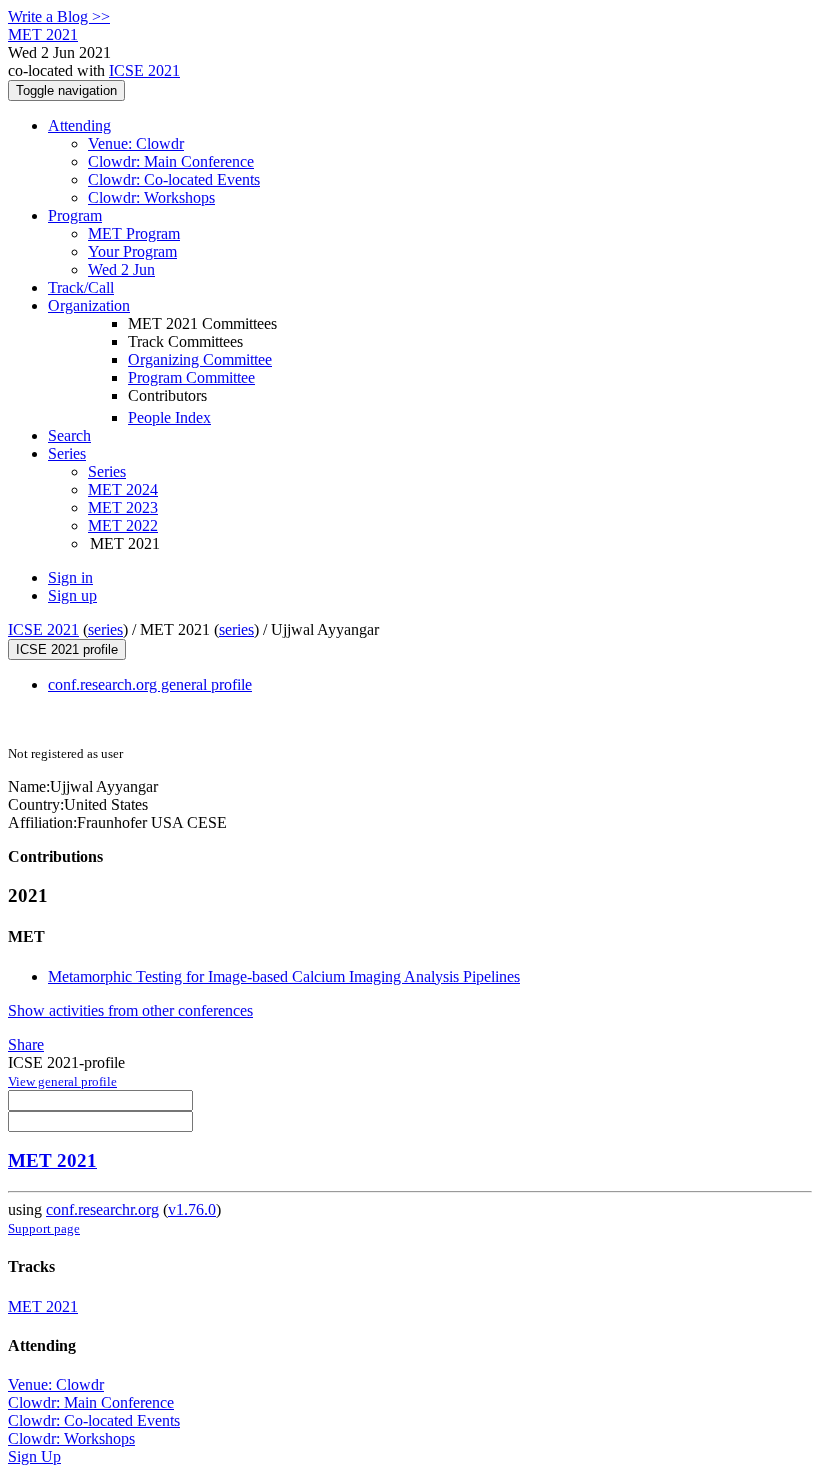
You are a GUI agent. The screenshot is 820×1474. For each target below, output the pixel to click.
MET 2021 (52, 1160)
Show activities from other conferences (130, 1010)
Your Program (132, 251)
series (105, 629)
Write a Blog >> (59, 16)
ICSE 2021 (144, 70)
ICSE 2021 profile (67, 649)
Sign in (70, 577)
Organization (89, 305)
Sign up (72, 595)
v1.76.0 (192, 1209)
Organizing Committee (200, 359)
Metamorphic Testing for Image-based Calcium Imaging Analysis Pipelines (284, 976)
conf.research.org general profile (150, 684)
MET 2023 (123, 507)
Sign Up (34, 1456)
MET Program (134, 233)
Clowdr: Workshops (151, 197)
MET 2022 (123, 525)
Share (26, 1044)
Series (107, 471)
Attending (79, 125)
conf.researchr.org (102, 1209)
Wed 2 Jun (121, 269)
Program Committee (191, 377)
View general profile (62, 1081)
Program (75, 215)
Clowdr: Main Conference (171, 161)
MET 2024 (123, 489)
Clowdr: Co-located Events (174, 179)
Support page (44, 1228)
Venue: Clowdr (136, 143)
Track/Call (81, 287)
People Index (169, 417)
